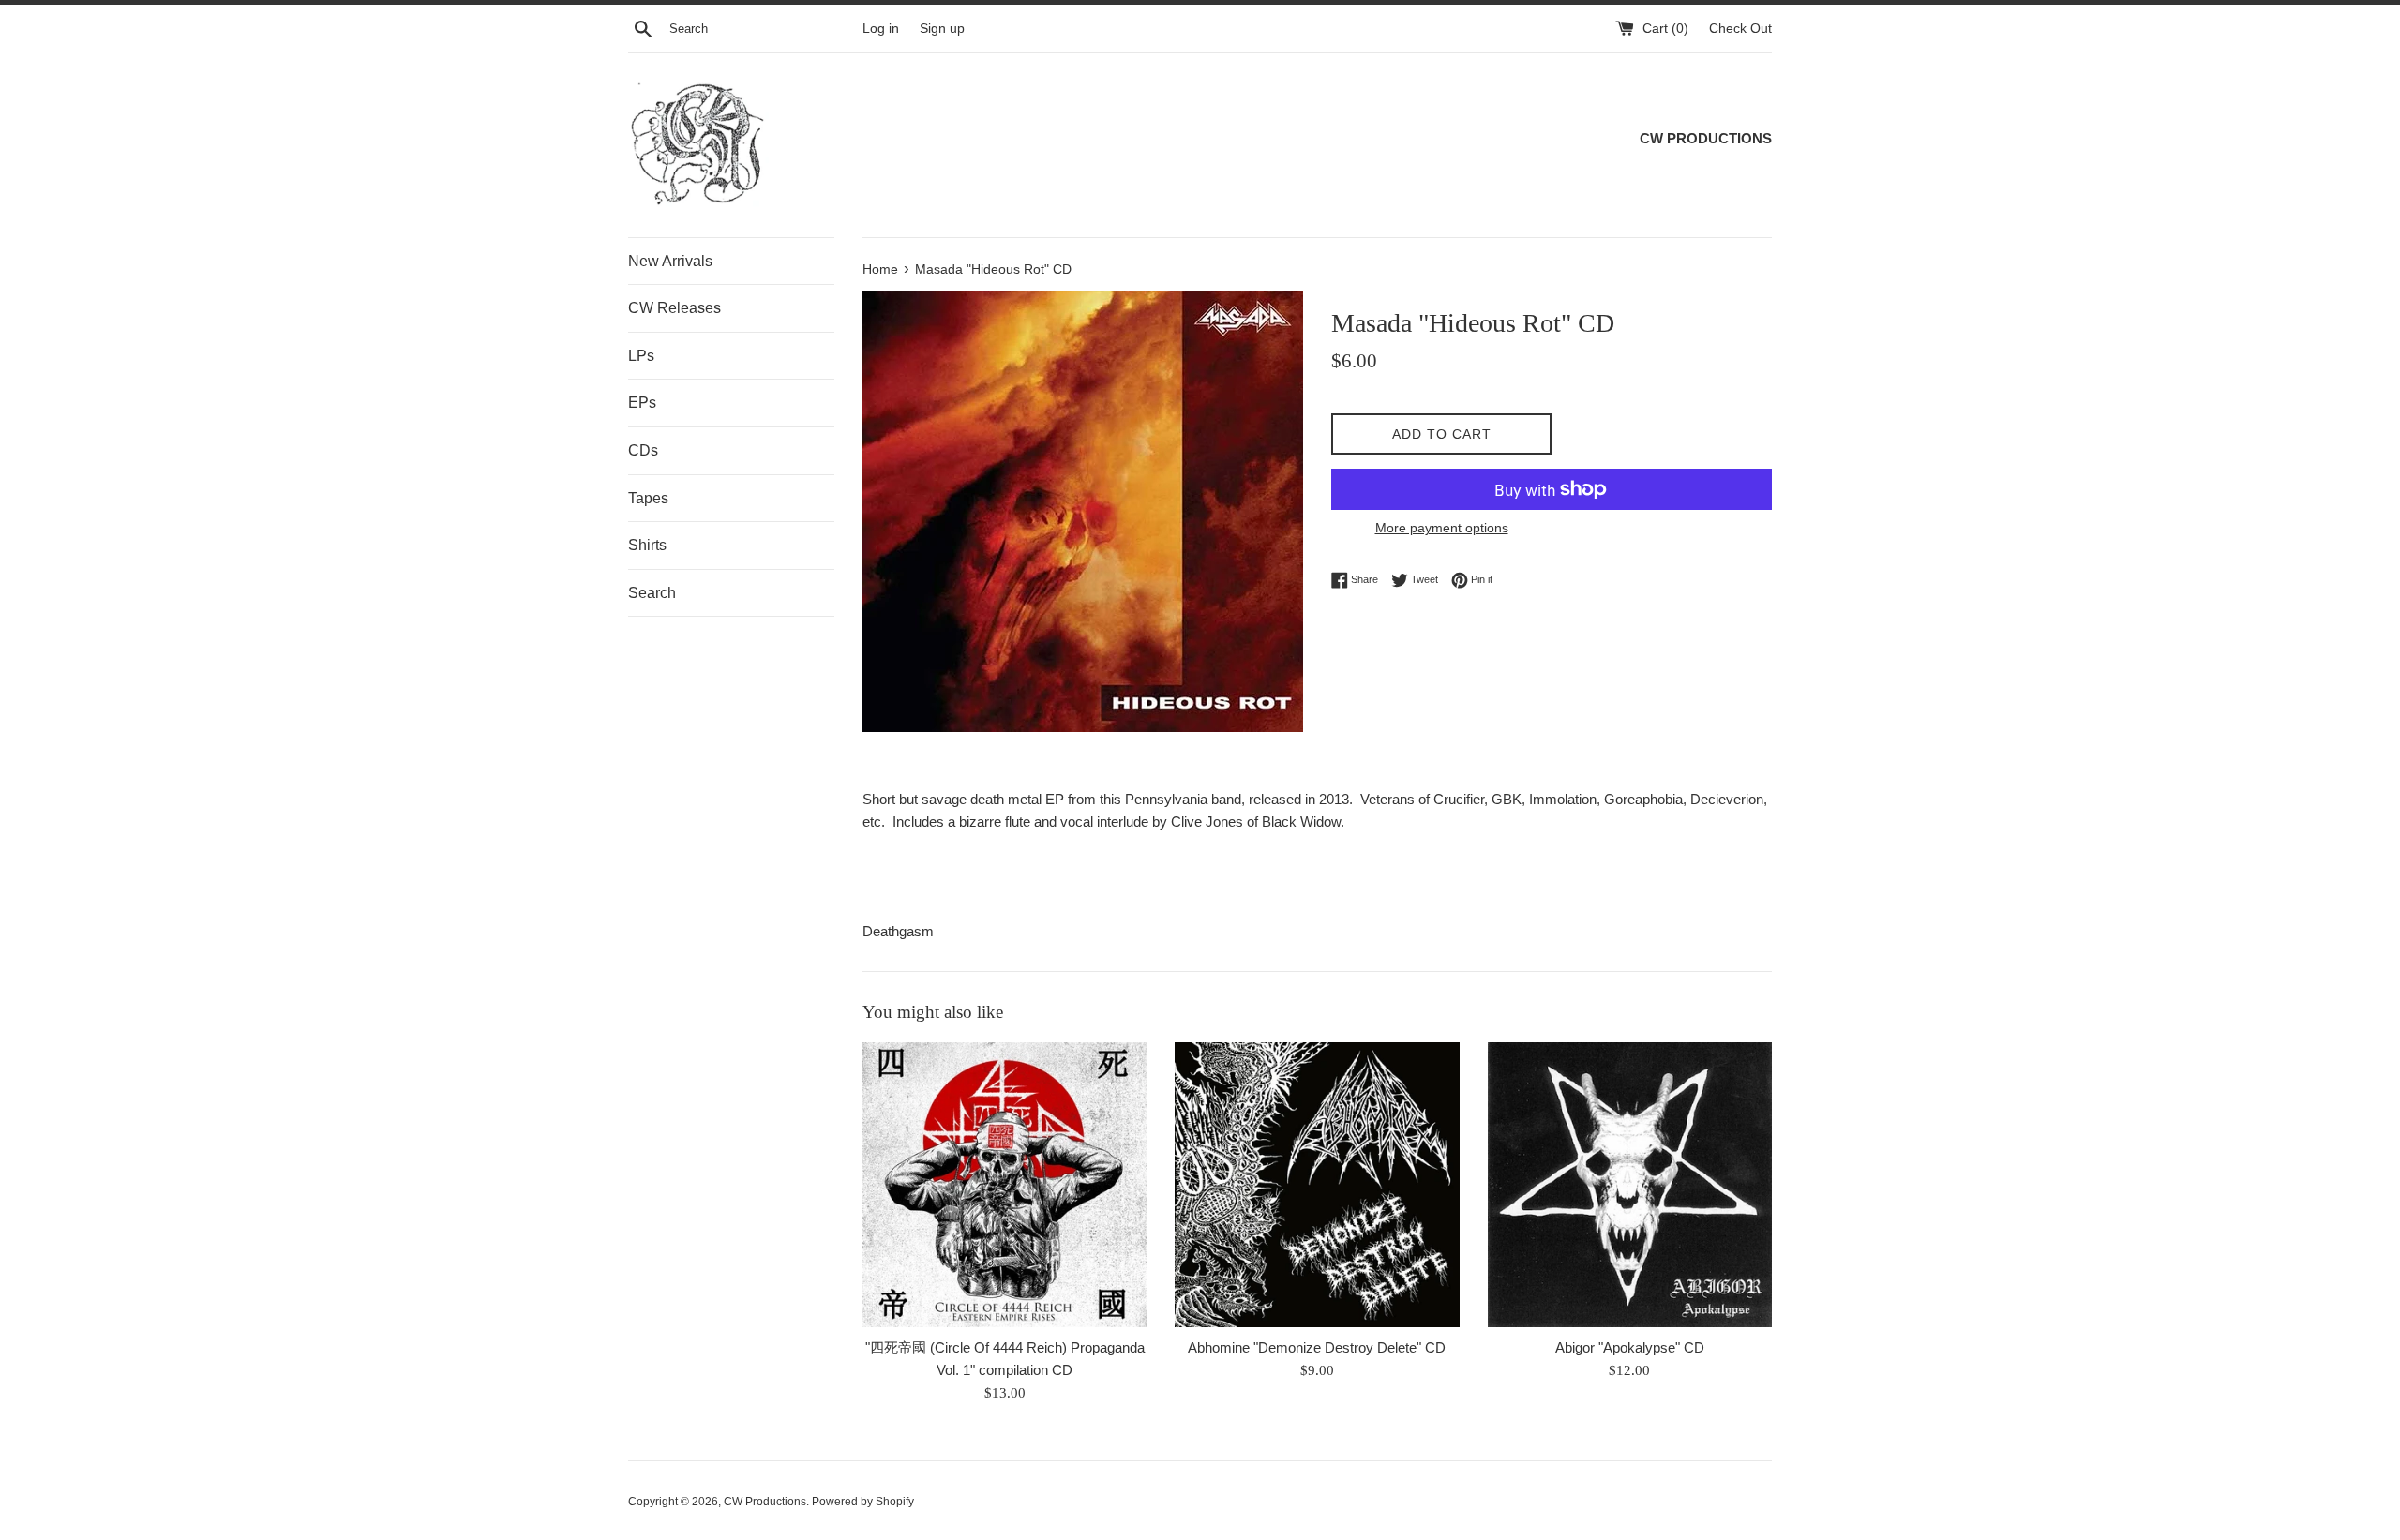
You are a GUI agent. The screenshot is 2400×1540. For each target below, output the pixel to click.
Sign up (942, 29)
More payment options (1442, 528)
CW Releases (675, 308)
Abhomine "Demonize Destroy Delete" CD (1317, 1347)
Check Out (1740, 29)
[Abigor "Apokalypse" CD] (1630, 1184)
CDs (643, 450)
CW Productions (765, 1502)
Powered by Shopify (863, 1502)
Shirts (647, 545)
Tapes (648, 498)
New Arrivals (670, 261)
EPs (642, 403)
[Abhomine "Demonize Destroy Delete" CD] (1317, 1184)
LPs (641, 356)
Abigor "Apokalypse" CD (1630, 1347)
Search (652, 593)
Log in (881, 29)
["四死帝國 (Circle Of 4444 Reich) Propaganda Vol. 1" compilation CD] (1005, 1184)
